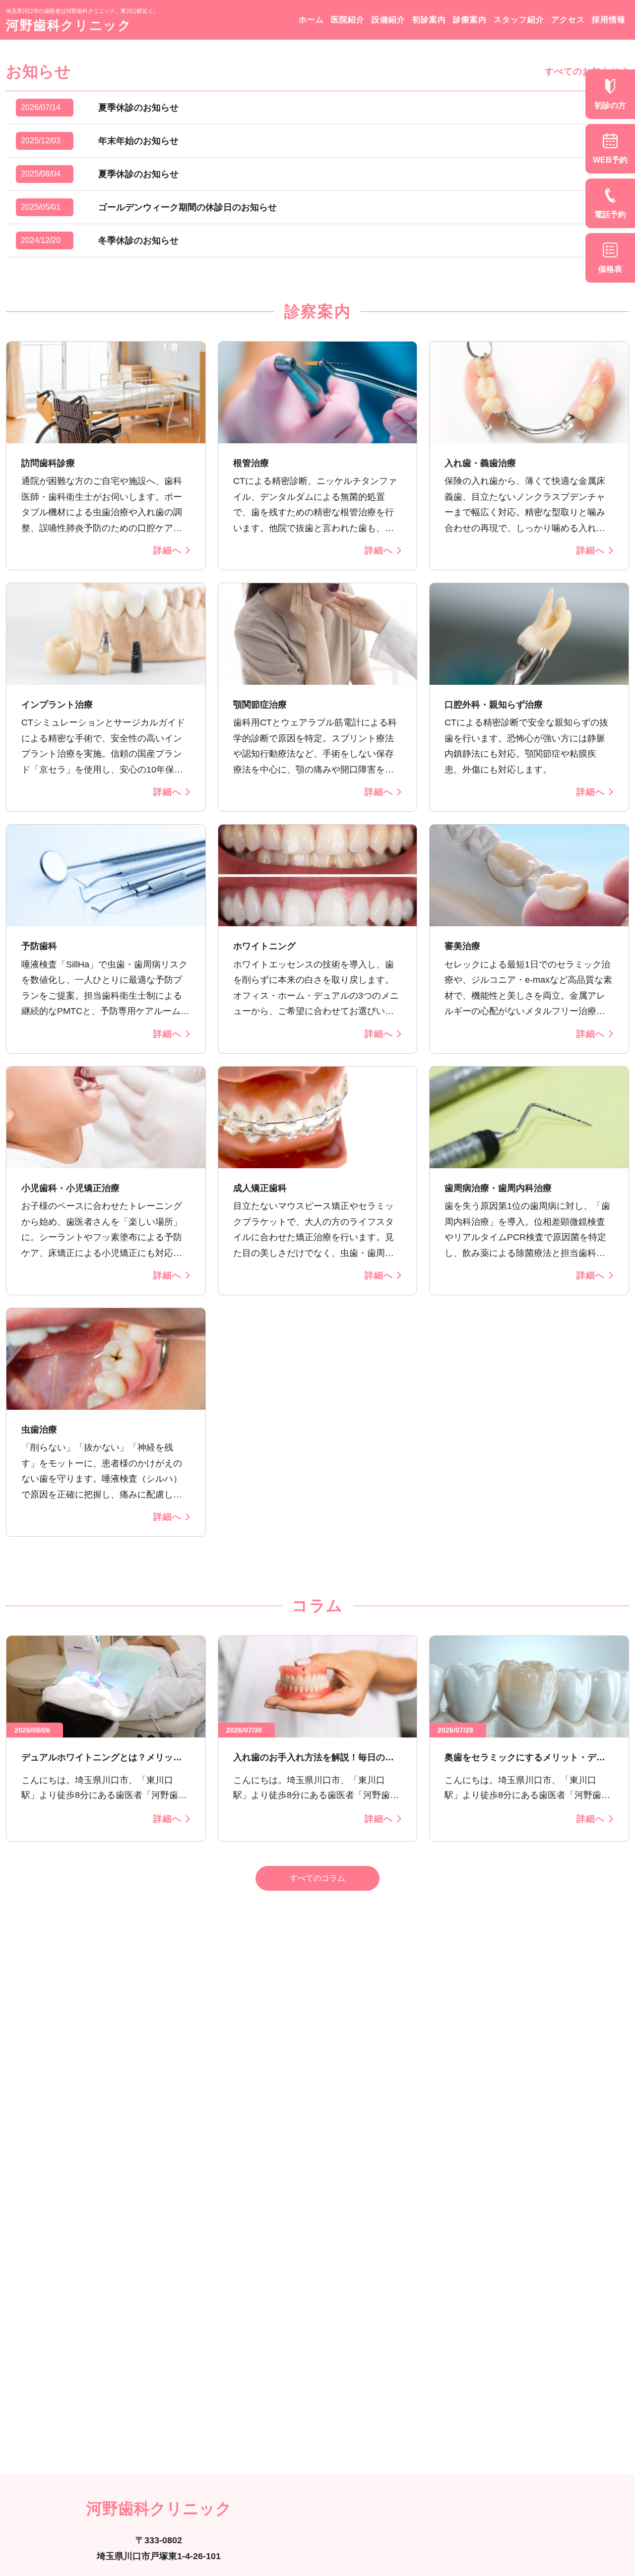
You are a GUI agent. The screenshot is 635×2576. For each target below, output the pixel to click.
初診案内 (429, 20)
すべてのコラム (317, 1878)
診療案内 (470, 20)
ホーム (311, 20)
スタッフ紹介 (519, 20)
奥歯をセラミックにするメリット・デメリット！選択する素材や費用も (525, 1758)
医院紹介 (348, 20)
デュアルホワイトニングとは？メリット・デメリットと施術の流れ (97, 1758)
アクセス (568, 20)
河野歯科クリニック (69, 25)
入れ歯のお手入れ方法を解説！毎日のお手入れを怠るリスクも (314, 1758)
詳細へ (167, 550)
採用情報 (609, 20)
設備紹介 (388, 20)
